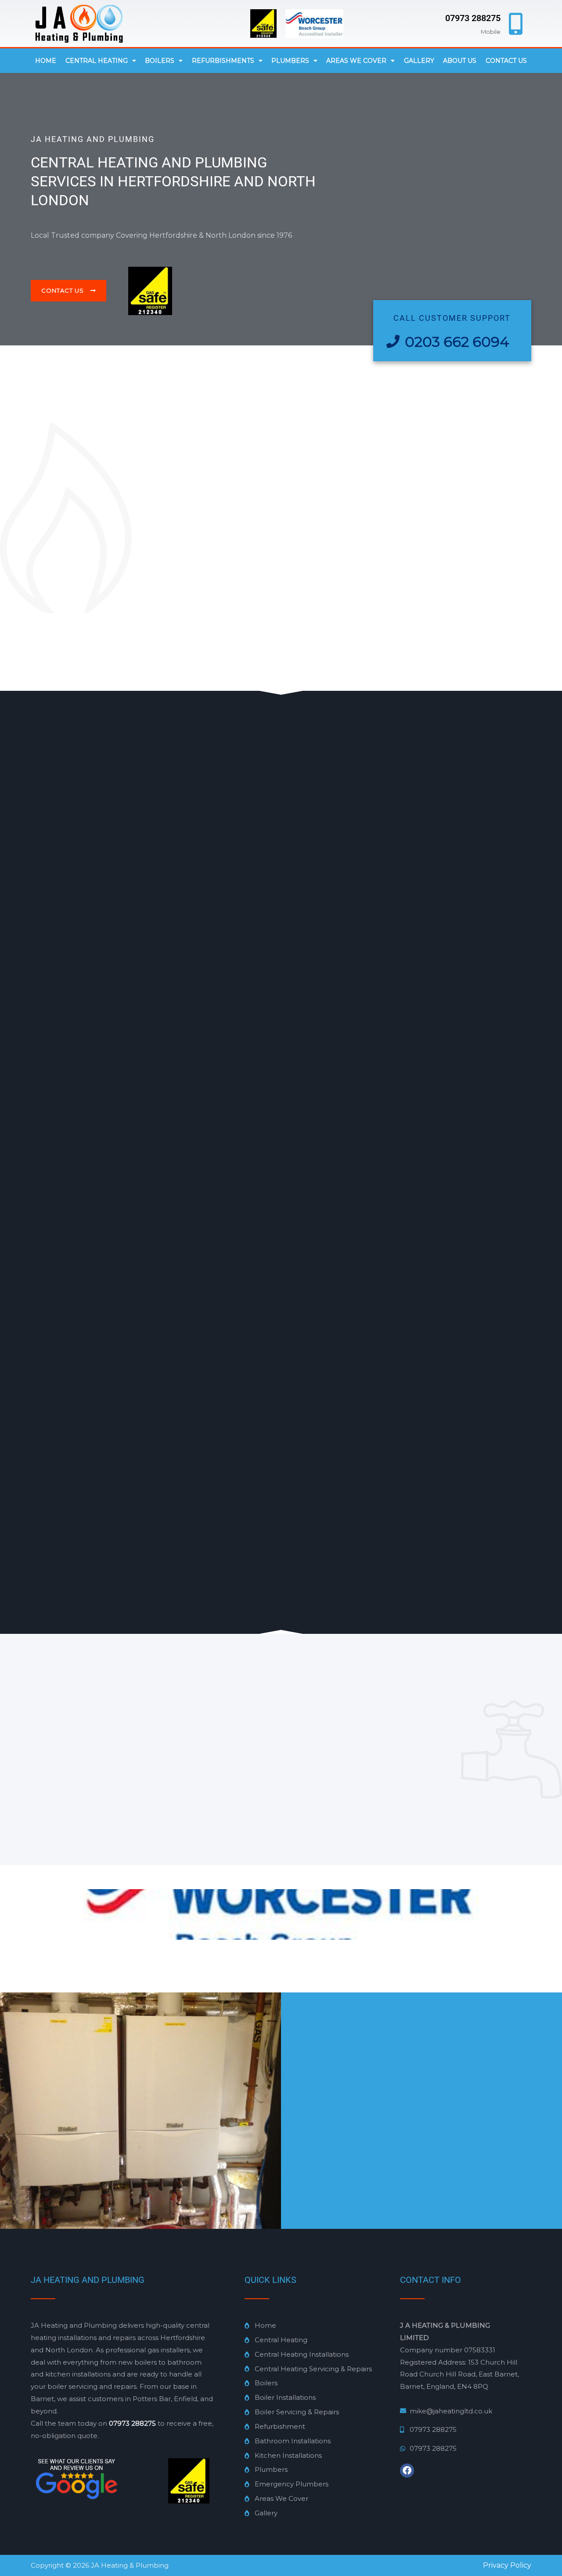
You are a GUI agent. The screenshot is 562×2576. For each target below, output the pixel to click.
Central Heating (97, 61)
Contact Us (506, 61)
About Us (460, 61)
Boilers (160, 61)
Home (46, 61)
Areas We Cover (356, 61)
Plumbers (290, 61)
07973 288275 (473, 18)
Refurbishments (223, 61)
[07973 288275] (516, 24)
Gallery (419, 61)
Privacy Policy (507, 2565)
